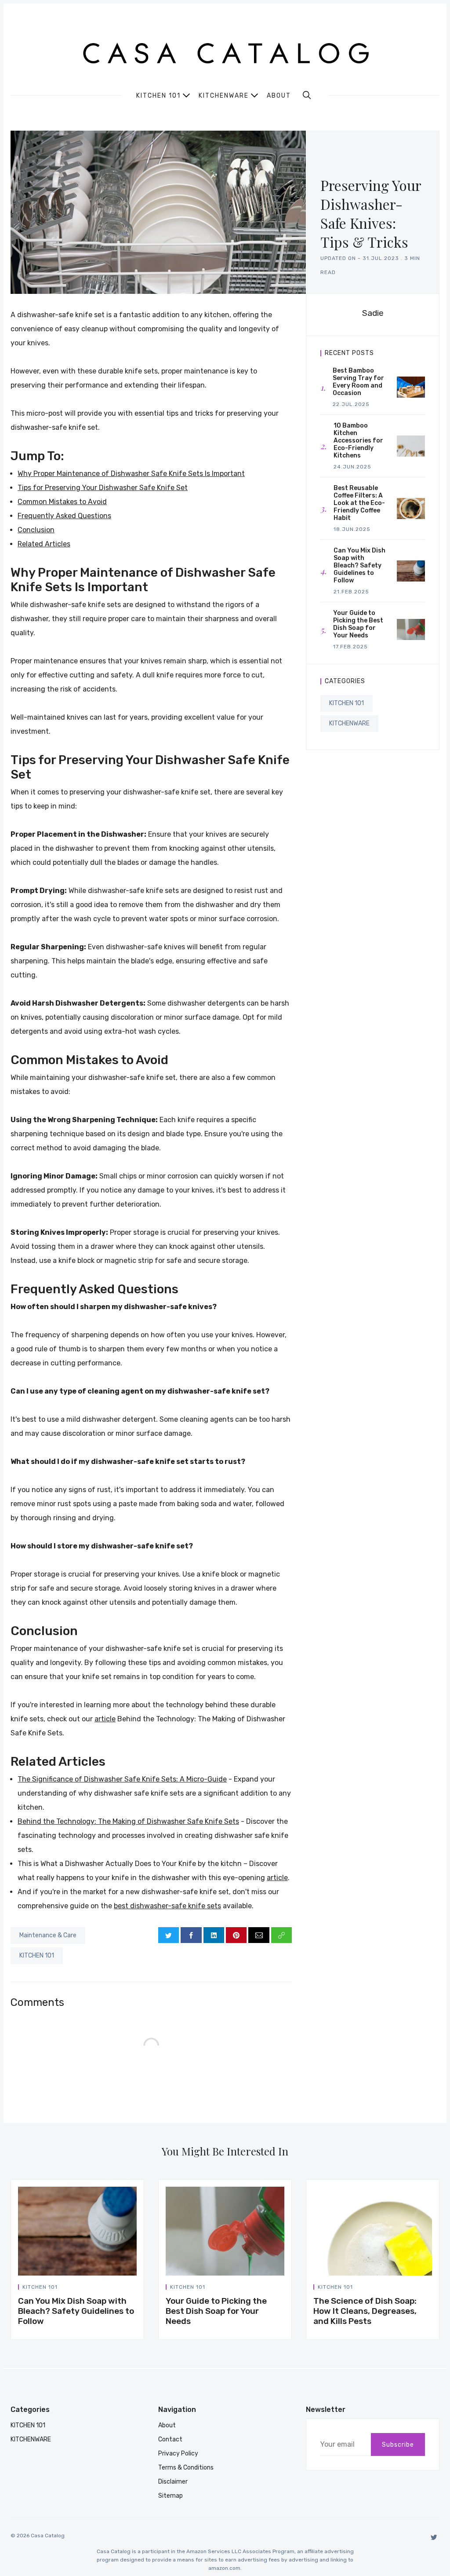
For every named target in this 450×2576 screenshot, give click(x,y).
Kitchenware (224, 95)
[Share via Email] (259, 1935)
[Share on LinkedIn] (214, 1935)
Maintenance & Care (48, 1935)
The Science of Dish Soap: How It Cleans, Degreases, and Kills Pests (365, 2311)
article (105, 1719)
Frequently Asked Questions (64, 516)
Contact (170, 2439)
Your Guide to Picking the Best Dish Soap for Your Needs (216, 2311)
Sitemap (171, 2496)
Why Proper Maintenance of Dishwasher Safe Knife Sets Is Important (131, 474)
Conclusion (36, 530)
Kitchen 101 (158, 95)
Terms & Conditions (186, 2468)
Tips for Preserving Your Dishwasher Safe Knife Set (103, 488)
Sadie (373, 313)
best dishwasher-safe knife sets (167, 1906)
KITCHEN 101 (37, 1956)
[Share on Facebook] (191, 1935)
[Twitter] (434, 2537)
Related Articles (44, 544)
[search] (307, 95)
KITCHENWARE (349, 723)
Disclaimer (173, 2482)
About (279, 96)
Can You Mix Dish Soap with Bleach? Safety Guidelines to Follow (76, 2311)
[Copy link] (281, 1935)
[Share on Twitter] (169, 1935)
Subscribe (398, 2445)
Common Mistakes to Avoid (62, 502)
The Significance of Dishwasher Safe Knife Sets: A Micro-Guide (122, 1779)
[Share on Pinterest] (236, 1935)
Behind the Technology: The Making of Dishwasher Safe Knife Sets (128, 1821)
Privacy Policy (178, 2453)
